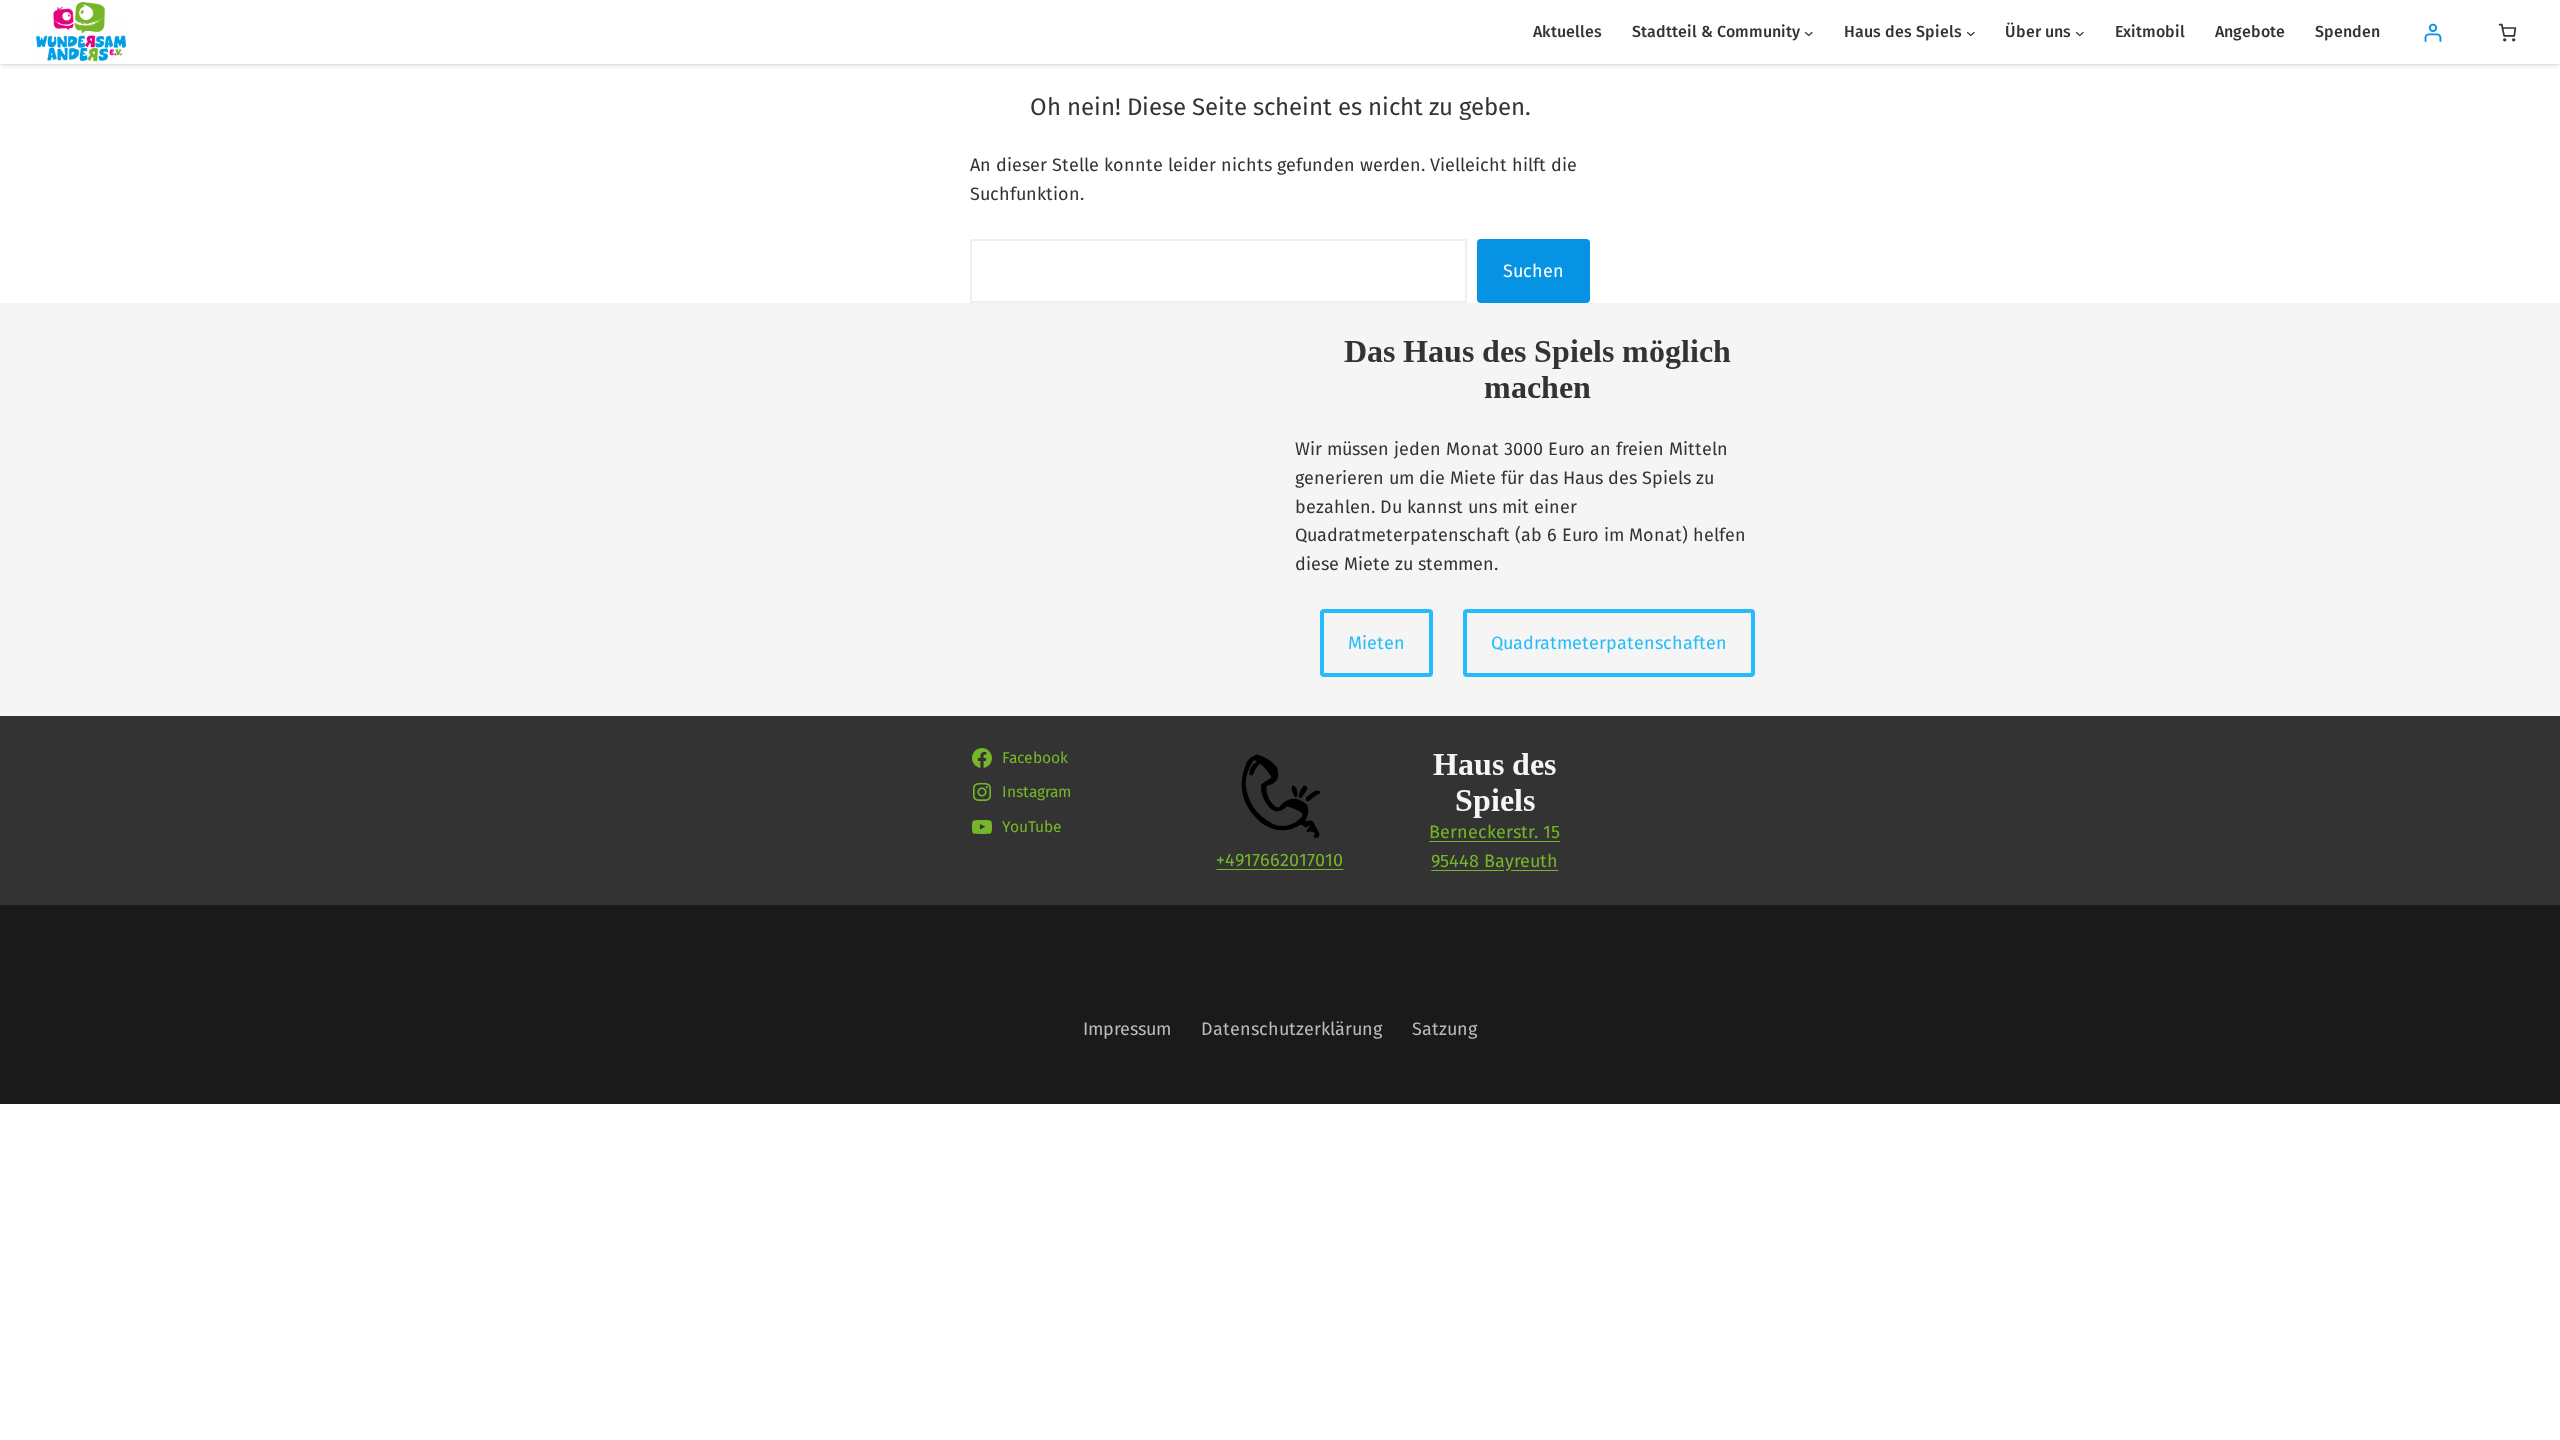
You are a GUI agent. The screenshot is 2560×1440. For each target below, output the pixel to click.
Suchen (1533, 271)
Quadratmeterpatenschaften (1609, 643)
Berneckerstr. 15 (1494, 832)
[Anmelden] (2432, 32)
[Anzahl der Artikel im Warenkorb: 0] (2507, 32)
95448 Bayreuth (1494, 861)
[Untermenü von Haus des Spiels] (1971, 32)
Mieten (1376, 643)
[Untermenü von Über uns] (2080, 32)
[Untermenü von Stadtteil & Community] (1809, 32)
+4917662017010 (1279, 860)
